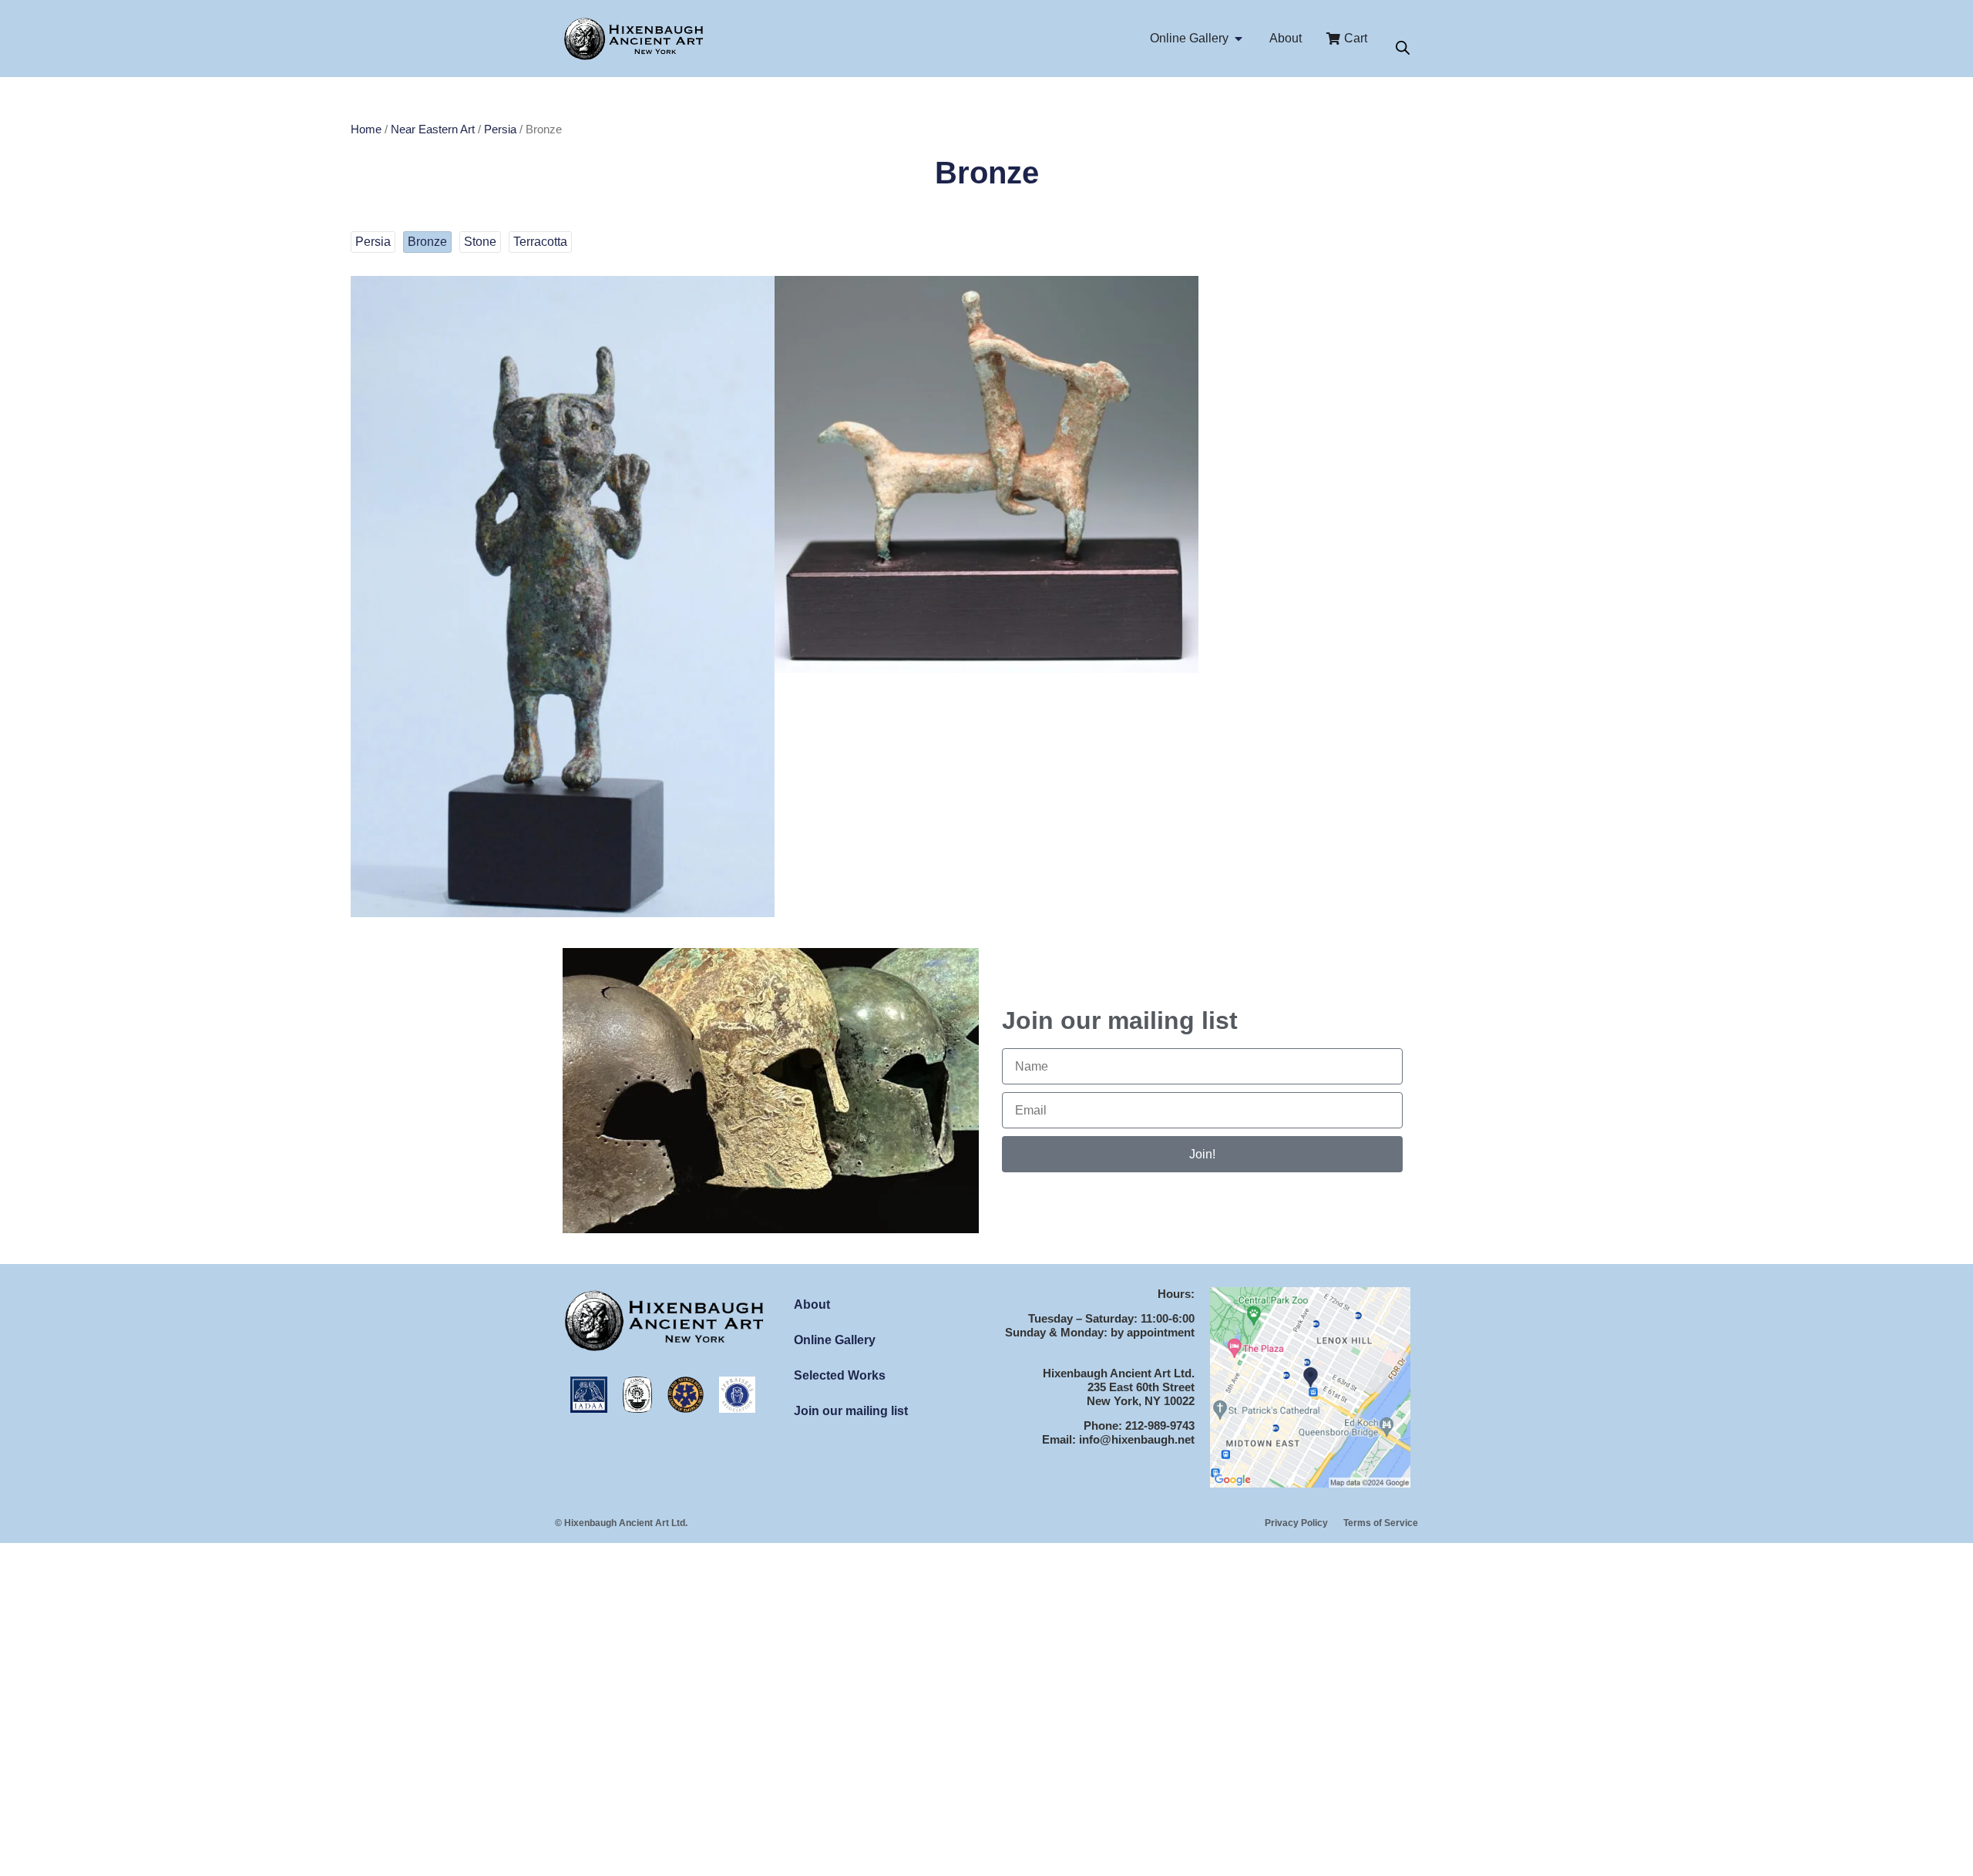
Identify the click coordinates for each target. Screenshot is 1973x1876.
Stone (480, 242)
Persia (500, 129)
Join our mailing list (851, 1411)
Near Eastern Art (433, 129)
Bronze (427, 242)
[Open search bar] (1403, 48)
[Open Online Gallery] (1239, 39)
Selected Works (840, 1375)
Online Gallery (835, 1340)
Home (366, 129)
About (812, 1304)
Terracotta (540, 242)
